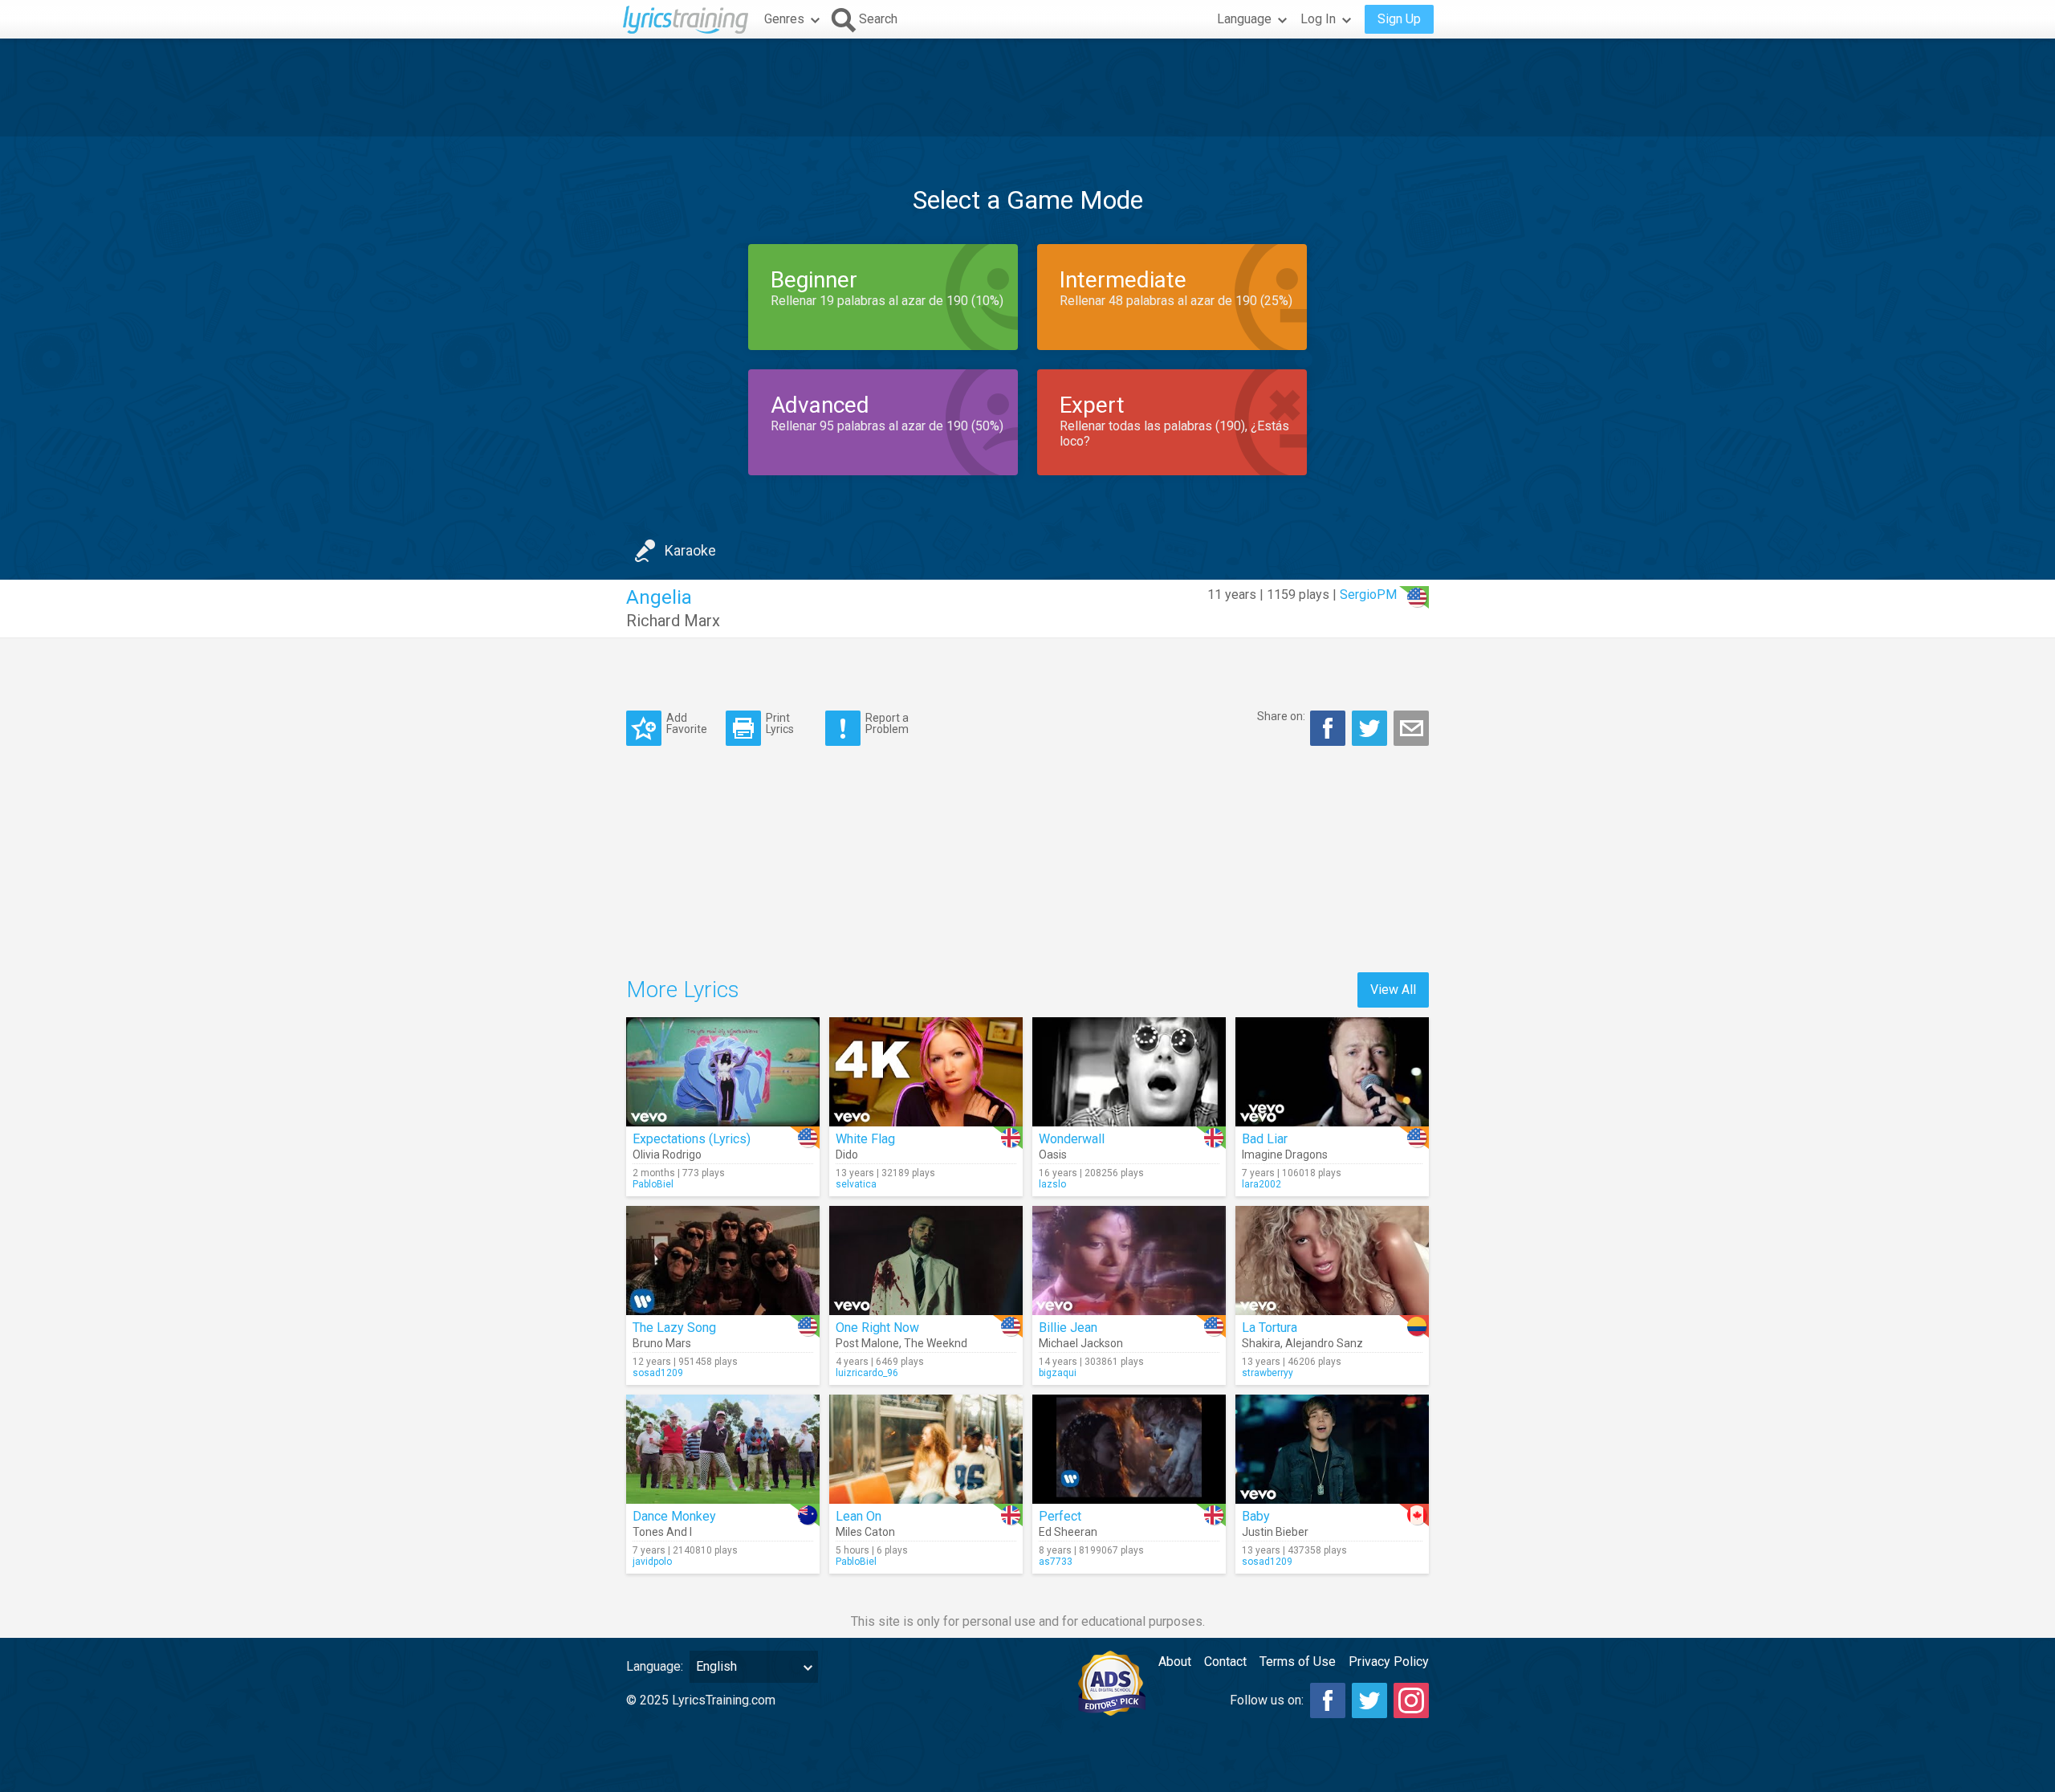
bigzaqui (1058, 1373)
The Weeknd (936, 1343)
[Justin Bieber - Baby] (1332, 1449)
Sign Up (1399, 19)
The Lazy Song (674, 1328)
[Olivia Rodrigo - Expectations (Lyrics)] (723, 1072)
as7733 (1056, 1562)
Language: (655, 1666)
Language (1244, 19)
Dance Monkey (674, 1516)
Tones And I (662, 1532)
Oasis (1053, 1155)
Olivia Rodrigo (667, 1155)
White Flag (865, 1139)
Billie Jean (1068, 1328)
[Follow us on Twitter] (1369, 1700)
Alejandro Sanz (1324, 1343)
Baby (1256, 1516)
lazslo (1052, 1184)
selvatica (856, 1184)
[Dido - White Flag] (926, 1072)
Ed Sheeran (1068, 1532)
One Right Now (877, 1328)
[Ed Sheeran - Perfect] (1129, 1449)
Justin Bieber (1275, 1532)
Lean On (859, 1516)
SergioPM (1368, 595)
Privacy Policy (1389, 1662)
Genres (784, 19)
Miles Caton (865, 1532)
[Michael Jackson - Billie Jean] (1129, 1261)
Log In (1318, 19)
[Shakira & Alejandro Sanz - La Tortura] (1332, 1261)
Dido (847, 1155)
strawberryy (1268, 1373)
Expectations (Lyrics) (692, 1139)
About (1175, 1662)
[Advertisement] (1027, 88)
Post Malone (867, 1343)
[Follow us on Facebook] (1328, 1700)
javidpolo (652, 1562)
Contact (1225, 1662)
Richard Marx (673, 621)
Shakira (1261, 1343)
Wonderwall (1072, 1139)
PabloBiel (653, 1184)
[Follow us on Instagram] (1411, 1700)
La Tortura (1270, 1328)
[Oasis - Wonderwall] (1129, 1072)
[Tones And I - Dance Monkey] (723, 1449)
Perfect (1060, 1516)
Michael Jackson (1081, 1343)
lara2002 (1261, 1184)
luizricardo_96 (867, 1373)
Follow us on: (1267, 1700)
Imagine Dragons (1285, 1155)
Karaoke (690, 550)
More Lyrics (683, 990)
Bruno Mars (662, 1343)
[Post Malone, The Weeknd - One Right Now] (926, 1261)
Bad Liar (1265, 1139)
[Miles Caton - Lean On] (926, 1449)
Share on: (1281, 716)
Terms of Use (1298, 1662)
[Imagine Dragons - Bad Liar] (1332, 1072)
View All (1393, 990)
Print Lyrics (780, 723)
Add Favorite (687, 723)
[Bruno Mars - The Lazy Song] (723, 1261)
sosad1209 (658, 1373)
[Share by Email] (1411, 728)
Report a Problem (887, 723)
